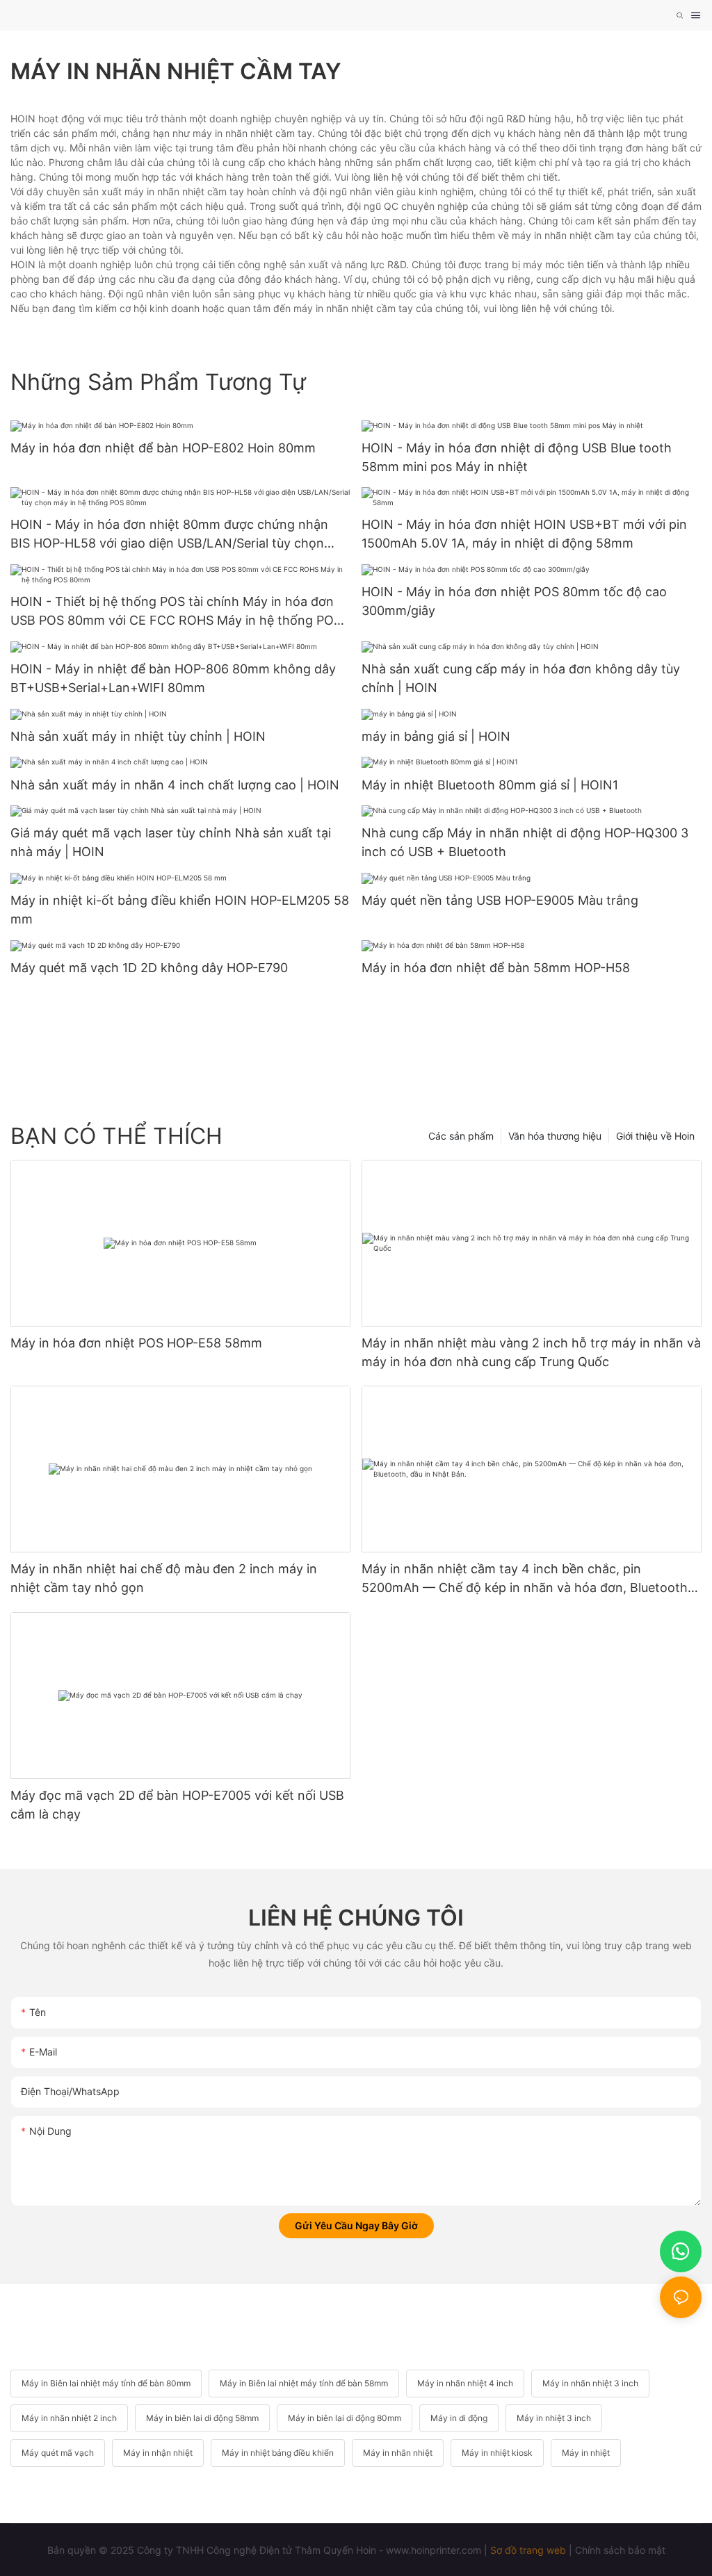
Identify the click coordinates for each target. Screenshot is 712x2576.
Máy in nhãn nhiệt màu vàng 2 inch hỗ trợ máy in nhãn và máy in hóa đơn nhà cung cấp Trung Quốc (531, 1352)
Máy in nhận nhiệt (158, 2453)
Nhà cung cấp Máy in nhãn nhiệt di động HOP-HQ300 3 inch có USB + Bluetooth (525, 842)
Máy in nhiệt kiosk (497, 2453)
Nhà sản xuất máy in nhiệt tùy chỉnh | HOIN (138, 736)
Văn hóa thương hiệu (555, 1136)
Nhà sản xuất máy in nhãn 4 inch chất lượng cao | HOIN (175, 785)
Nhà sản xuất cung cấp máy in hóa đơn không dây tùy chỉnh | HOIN (521, 678)
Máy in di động (459, 2418)
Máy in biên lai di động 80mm (345, 2418)
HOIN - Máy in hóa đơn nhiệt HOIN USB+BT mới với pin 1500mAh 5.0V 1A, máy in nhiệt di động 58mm (524, 534)
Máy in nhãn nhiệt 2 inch (69, 2418)
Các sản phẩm (461, 1136)
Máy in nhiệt (586, 2453)
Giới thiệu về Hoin (655, 1136)
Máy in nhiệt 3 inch (554, 2418)
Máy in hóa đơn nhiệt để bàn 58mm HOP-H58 (496, 968)
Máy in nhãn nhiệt (398, 2453)
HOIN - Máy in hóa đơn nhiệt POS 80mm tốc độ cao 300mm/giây (514, 601)
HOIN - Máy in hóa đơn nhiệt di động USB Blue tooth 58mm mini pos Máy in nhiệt (517, 457)
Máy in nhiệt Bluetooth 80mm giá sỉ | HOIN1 (490, 785)
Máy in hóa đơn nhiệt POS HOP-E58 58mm (136, 1343)
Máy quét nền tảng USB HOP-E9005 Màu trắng (500, 900)
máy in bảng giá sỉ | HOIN (436, 736)
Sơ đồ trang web (528, 2550)
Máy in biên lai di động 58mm (202, 2418)
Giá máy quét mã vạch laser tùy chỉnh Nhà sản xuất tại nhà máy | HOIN (171, 842)
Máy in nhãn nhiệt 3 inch (590, 2383)
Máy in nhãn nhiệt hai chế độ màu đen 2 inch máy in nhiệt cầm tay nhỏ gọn (164, 1578)
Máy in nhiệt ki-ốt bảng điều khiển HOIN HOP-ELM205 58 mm (180, 910)
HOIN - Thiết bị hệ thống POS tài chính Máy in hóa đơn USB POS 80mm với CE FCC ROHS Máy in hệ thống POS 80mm (176, 612)
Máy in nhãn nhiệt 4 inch (465, 2383)
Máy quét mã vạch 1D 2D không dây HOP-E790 (149, 968)
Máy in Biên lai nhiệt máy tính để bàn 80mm (106, 2383)
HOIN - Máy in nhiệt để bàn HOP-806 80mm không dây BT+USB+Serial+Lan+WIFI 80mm (173, 678)
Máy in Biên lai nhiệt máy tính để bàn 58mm (304, 2383)
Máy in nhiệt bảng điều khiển (278, 2453)
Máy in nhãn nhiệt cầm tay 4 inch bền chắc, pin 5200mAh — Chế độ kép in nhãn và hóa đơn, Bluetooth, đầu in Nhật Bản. (526, 1579)
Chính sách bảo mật (620, 2550)
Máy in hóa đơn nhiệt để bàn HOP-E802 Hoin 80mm (163, 448)
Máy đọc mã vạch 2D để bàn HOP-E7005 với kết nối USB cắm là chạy (177, 1805)
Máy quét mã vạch (58, 2453)
